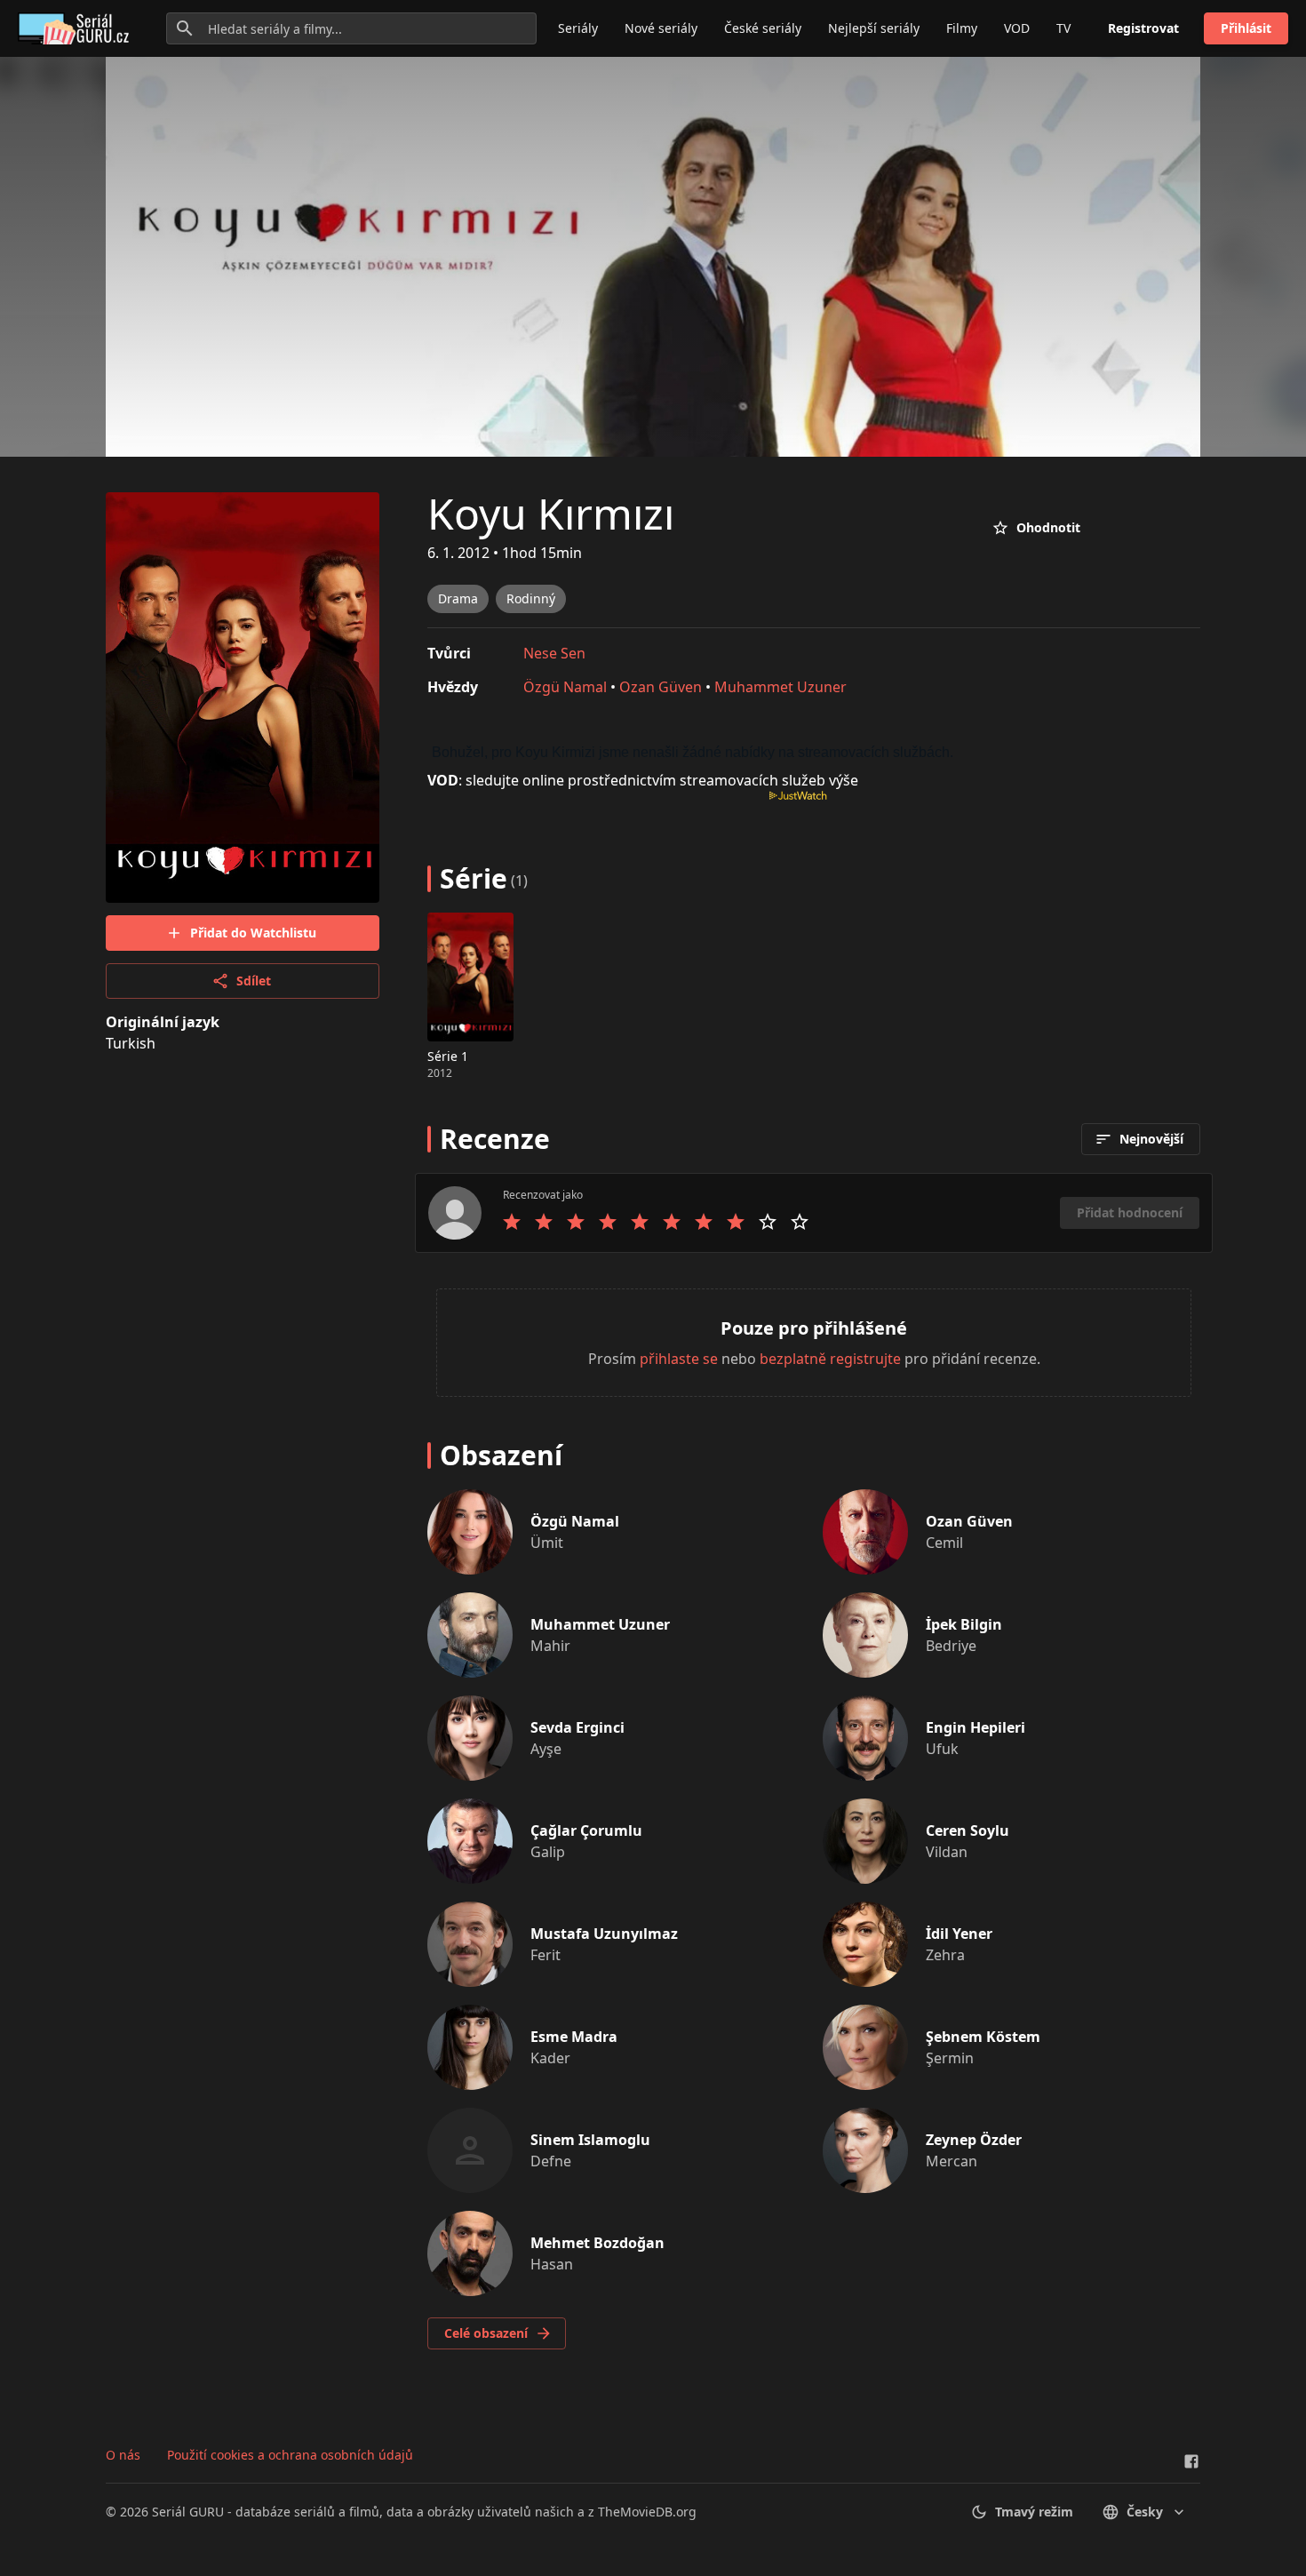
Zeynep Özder (974, 2140)
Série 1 (448, 1056)
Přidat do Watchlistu (253, 933)
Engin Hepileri (976, 1727)
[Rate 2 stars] (544, 1222)
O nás (123, 2455)
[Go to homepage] (77, 28)
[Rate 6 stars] (672, 1222)
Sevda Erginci (577, 1727)
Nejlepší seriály (874, 28)
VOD (1017, 28)
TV (1063, 28)
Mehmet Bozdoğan (597, 2243)
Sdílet (254, 981)
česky (1145, 2512)
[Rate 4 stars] (608, 1222)
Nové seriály (661, 28)
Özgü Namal (565, 687)
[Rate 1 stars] (512, 1222)
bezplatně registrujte (830, 1359)
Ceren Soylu (968, 1830)
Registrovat (1143, 28)
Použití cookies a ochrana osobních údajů (290, 2455)
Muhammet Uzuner (780, 687)
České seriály (763, 28)
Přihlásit (1246, 28)
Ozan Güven (661, 687)
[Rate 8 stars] (736, 1222)
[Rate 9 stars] (768, 1222)
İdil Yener (959, 1934)
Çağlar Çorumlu (586, 1830)
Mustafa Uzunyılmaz (604, 1934)
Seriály (578, 28)
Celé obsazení (486, 2333)
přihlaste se (679, 1359)
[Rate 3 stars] (576, 1222)
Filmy (962, 28)
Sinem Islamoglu (590, 2140)
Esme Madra (574, 2037)
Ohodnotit (1048, 527)
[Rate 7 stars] (704, 1222)
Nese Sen (554, 653)
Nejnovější (1151, 1139)
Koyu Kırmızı (551, 513)
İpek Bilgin (964, 1624)
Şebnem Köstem (983, 2037)
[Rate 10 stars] (800, 1222)
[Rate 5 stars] (640, 1222)
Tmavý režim (1034, 2512)
